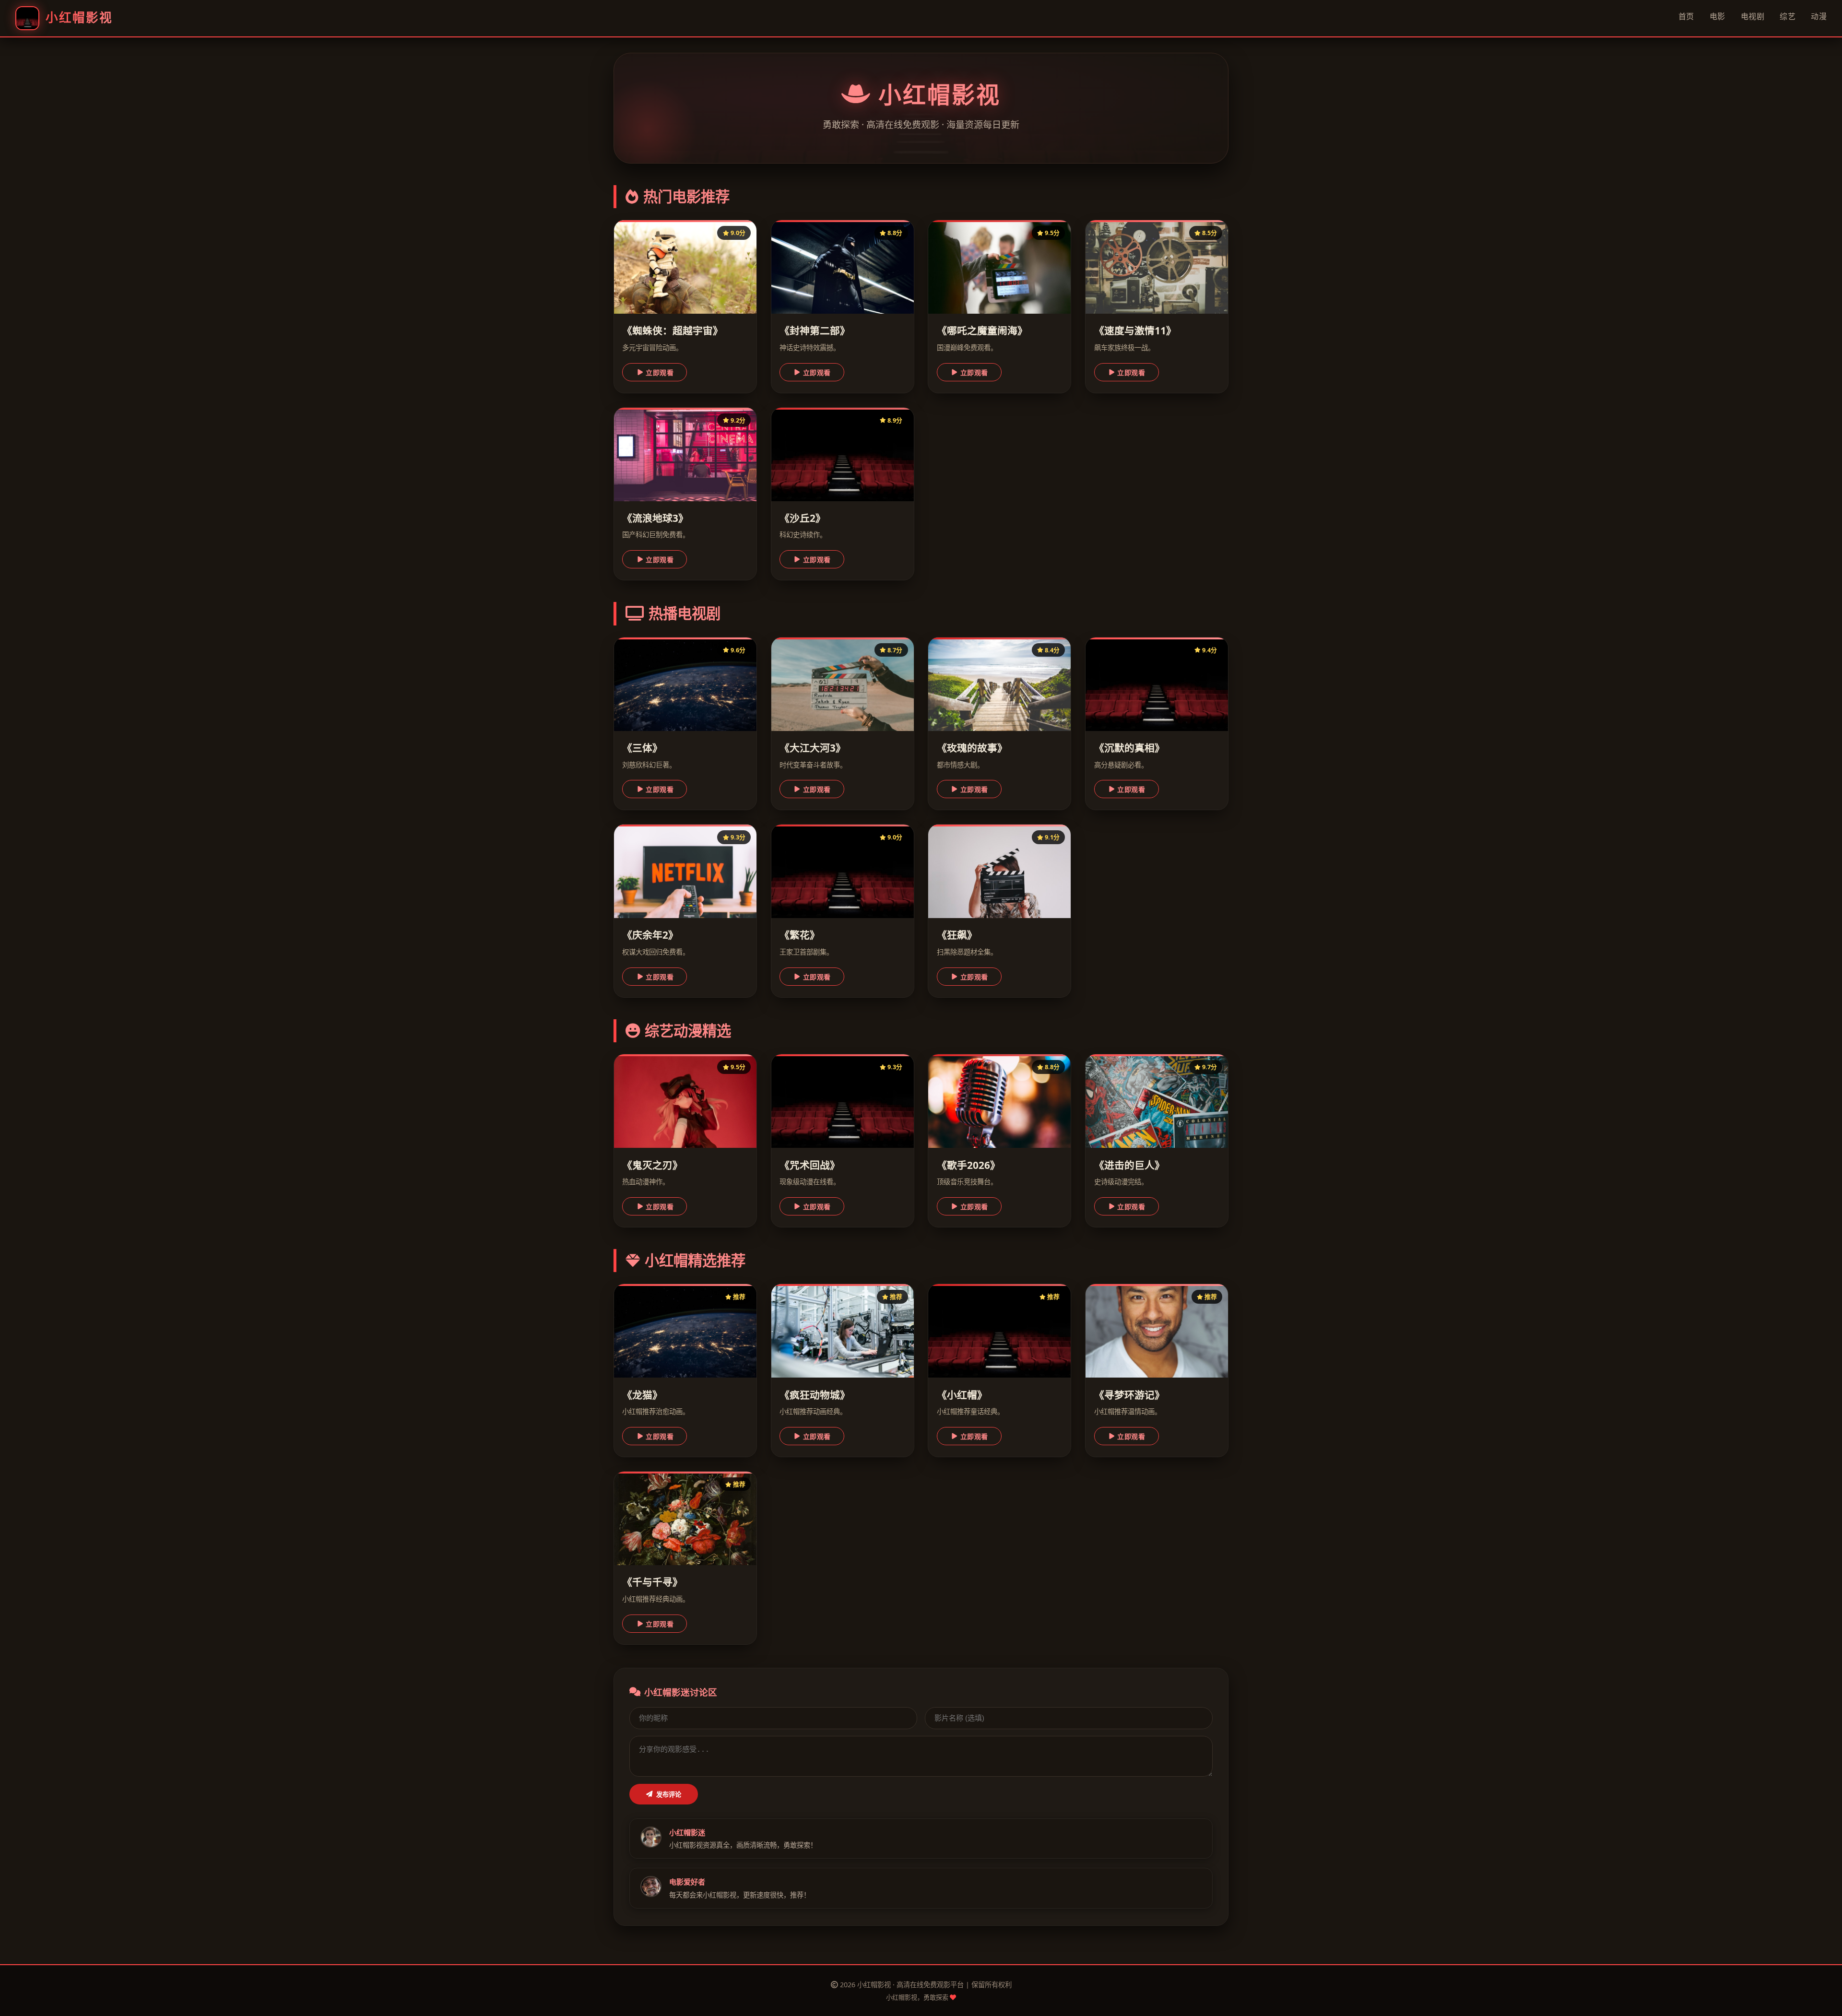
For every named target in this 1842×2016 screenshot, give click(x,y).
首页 (1686, 16)
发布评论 (669, 1795)
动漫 (1819, 16)
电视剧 (1753, 16)
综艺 (1788, 16)
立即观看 (660, 373)
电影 (1718, 16)
